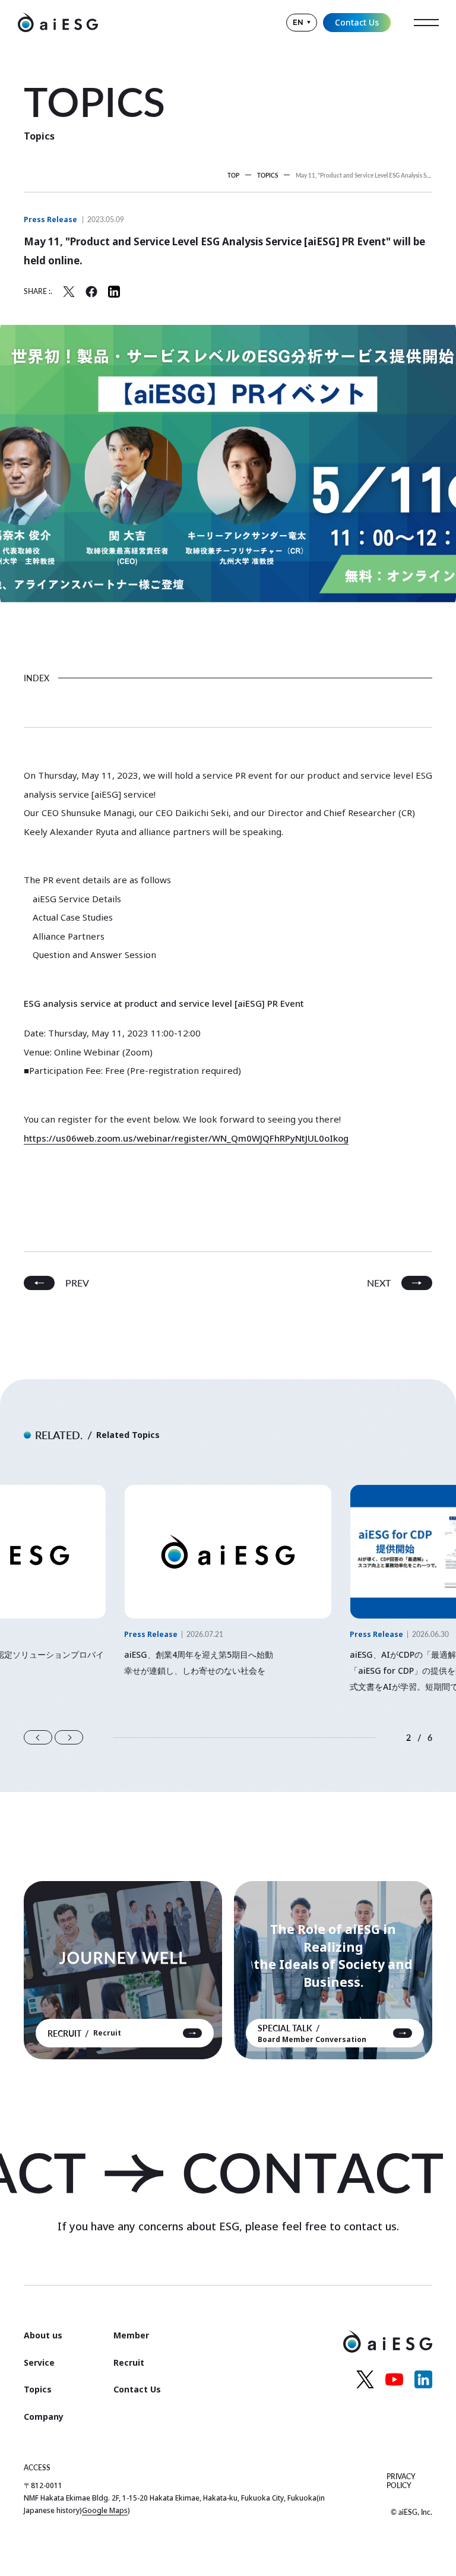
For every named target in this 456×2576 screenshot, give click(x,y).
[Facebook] (91, 292)
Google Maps (105, 2510)
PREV (77, 1283)
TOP (233, 175)
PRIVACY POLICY (401, 2481)
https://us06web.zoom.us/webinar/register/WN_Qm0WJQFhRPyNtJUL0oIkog (186, 1138)
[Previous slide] (38, 1737)
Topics (38, 2389)
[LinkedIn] (114, 292)
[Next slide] (69, 1737)
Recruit (129, 2362)
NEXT (379, 1283)
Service (39, 2362)
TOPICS (267, 175)
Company (44, 2417)
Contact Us (357, 22)
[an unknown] (69, 292)
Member (131, 2335)
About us (43, 2335)
